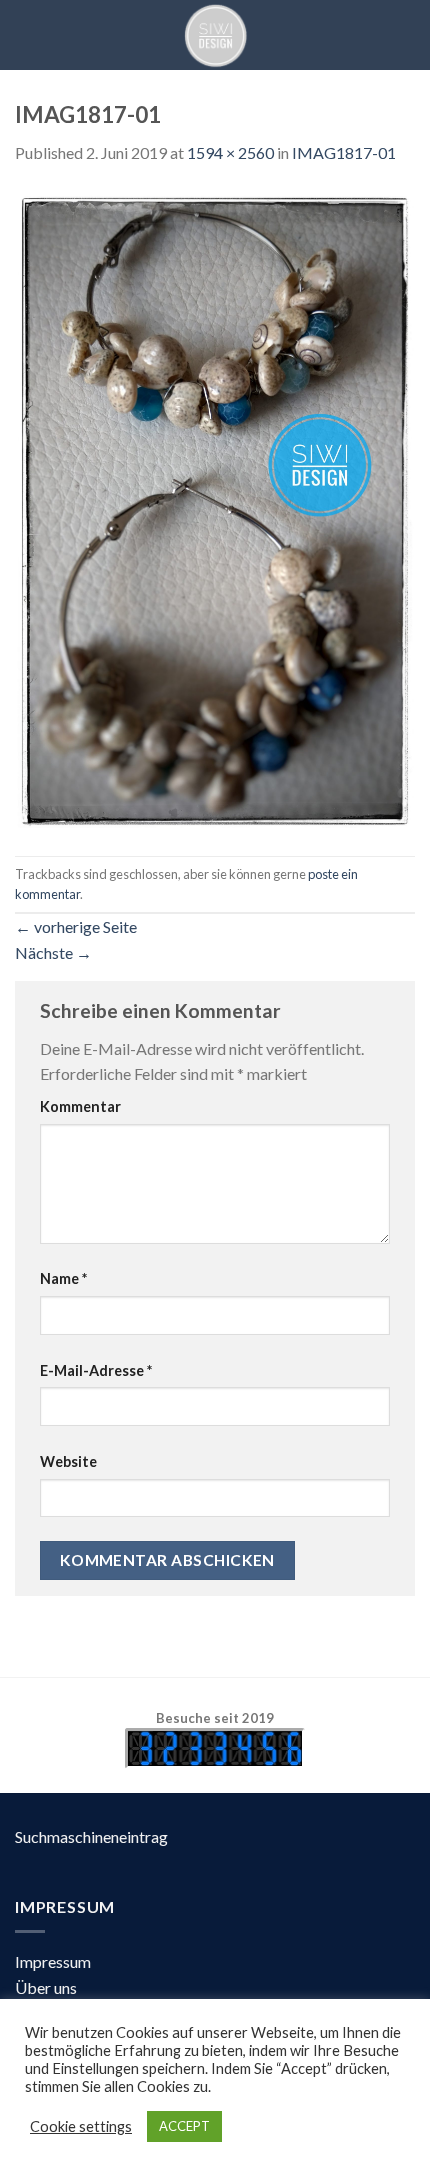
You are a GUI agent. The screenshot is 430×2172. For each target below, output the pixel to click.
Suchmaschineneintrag (91, 1836)
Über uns (46, 1987)
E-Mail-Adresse (96, 1370)
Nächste (53, 952)
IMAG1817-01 (344, 152)
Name (63, 1278)
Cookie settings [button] (81, 2126)
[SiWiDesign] (215, 35)
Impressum (53, 1961)
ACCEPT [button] (184, 2126)
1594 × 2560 (230, 152)
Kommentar (80, 1106)
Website (68, 1461)
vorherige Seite (76, 926)
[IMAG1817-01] (215, 508)
